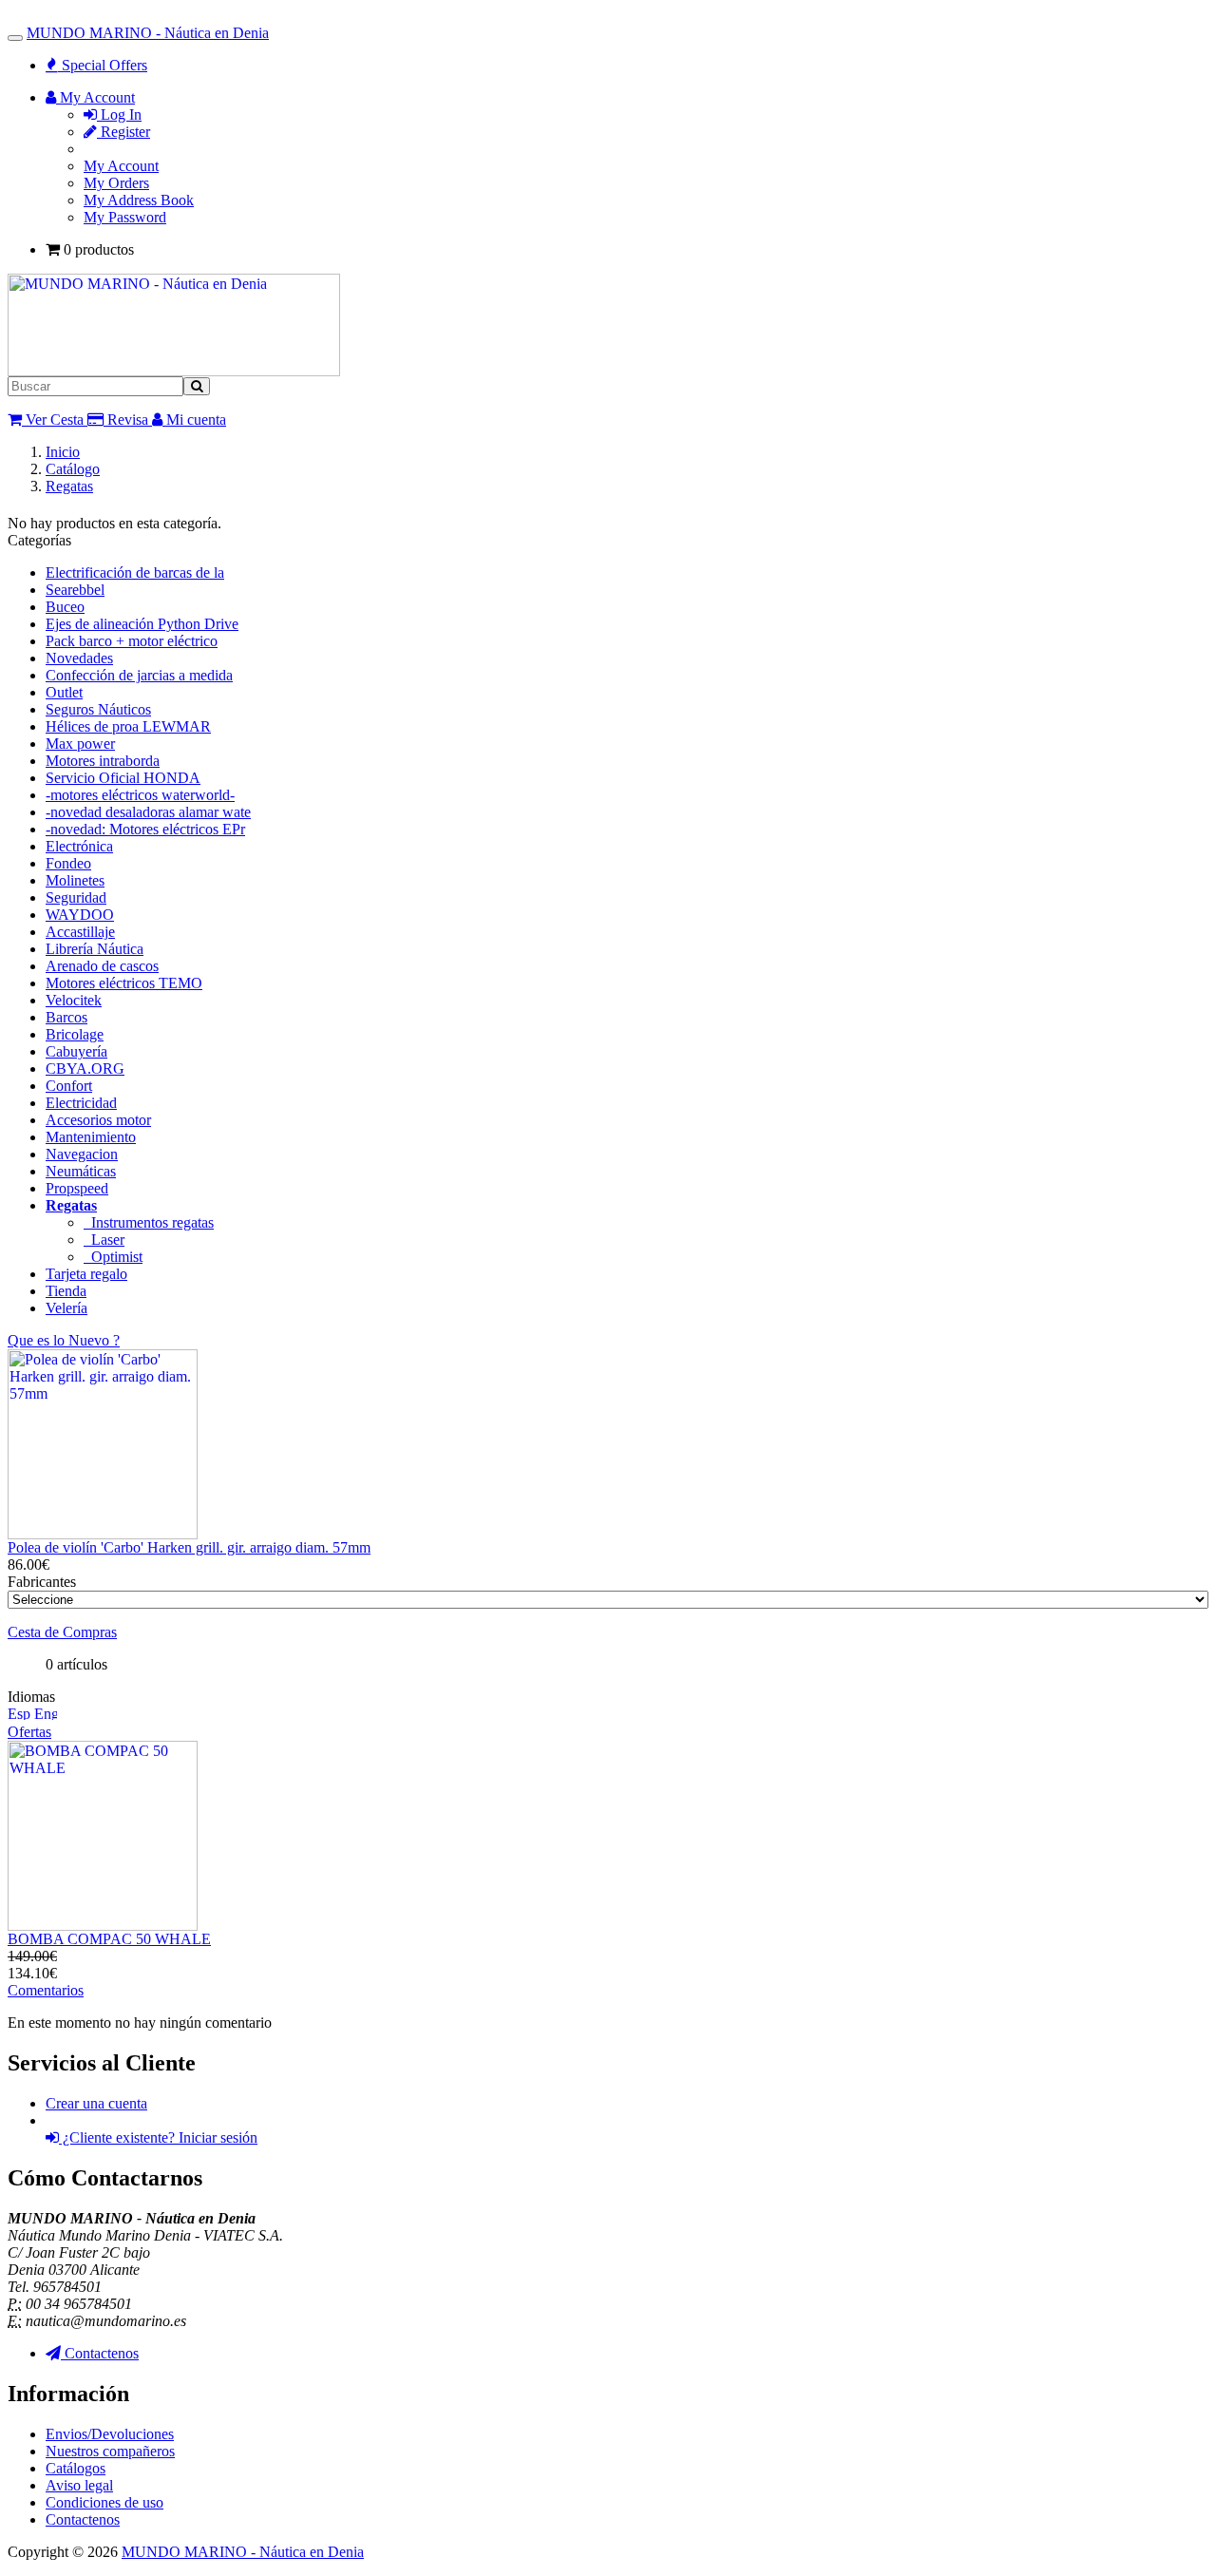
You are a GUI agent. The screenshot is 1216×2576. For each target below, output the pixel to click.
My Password (125, 217)
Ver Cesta (53, 420)
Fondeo (68, 863)
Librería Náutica (95, 949)
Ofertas (29, 1732)
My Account (121, 166)
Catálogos (76, 2468)
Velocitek (74, 1000)
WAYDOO (80, 915)
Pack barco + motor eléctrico (132, 641)
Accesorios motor (98, 1120)
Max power (80, 744)
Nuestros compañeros (110, 2451)
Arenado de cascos (102, 966)
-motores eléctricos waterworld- (140, 795)
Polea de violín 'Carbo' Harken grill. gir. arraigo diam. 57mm (189, 1547)
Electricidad (81, 1103)
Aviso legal (79, 2485)
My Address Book (139, 200)
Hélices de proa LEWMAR (128, 726)
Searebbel (75, 590)
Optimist (113, 1257)
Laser (104, 1240)
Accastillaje (80, 932)
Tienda (66, 1291)
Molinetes (75, 880)
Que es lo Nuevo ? (64, 1340)
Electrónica (79, 846)
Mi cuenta (194, 420)
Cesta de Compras (62, 1632)
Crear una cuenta (96, 2103)
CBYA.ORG (85, 1069)
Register (123, 132)
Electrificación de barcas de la (135, 572)
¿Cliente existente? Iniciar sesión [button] (158, 2137)
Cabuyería (76, 1051)
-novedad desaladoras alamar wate (148, 812)
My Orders (116, 183)
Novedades (79, 658)
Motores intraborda (103, 761)
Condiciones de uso (104, 2502)
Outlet (64, 692)
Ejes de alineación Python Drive (142, 624)
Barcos (66, 1017)
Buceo (65, 607)
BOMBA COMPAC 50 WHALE (109, 1939)
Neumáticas (81, 1171)
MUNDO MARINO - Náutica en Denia (148, 33)
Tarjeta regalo (86, 1274)
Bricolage (75, 1034)
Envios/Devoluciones (110, 2434)
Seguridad (76, 897)
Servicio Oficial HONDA (123, 778)
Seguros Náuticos (98, 709)
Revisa (126, 420)
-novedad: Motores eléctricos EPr (145, 829)
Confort (69, 1086)
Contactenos (83, 2519)
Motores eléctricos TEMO (124, 983)
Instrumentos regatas (149, 1222)
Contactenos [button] (100, 2353)
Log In (119, 114)
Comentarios (46, 1990)
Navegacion (82, 1154)
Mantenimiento (91, 1137)
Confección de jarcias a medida (139, 675)
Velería (66, 1308)
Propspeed (77, 1188)
